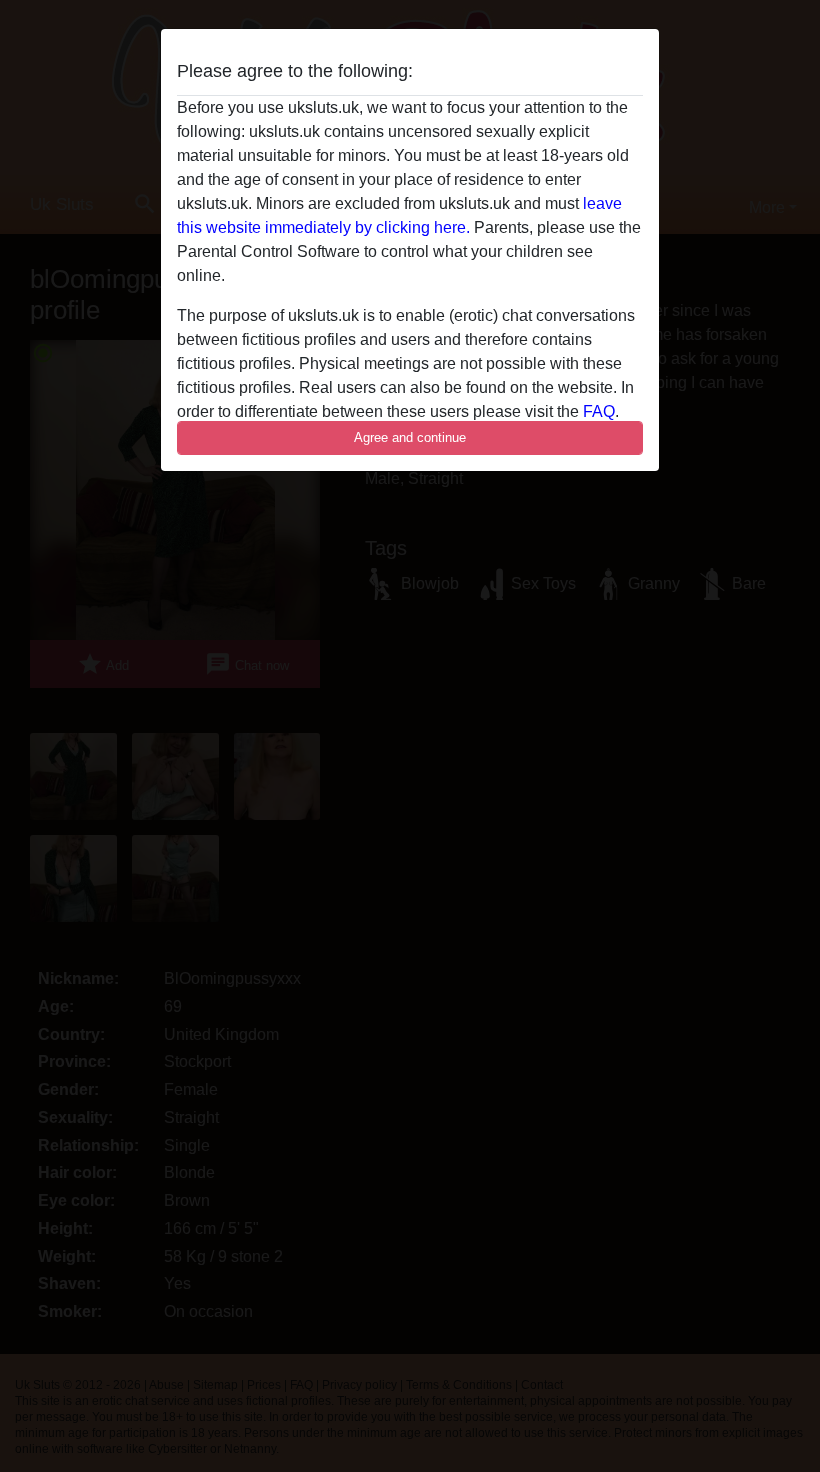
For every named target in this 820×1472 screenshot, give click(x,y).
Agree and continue (410, 437)
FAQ (599, 411)
